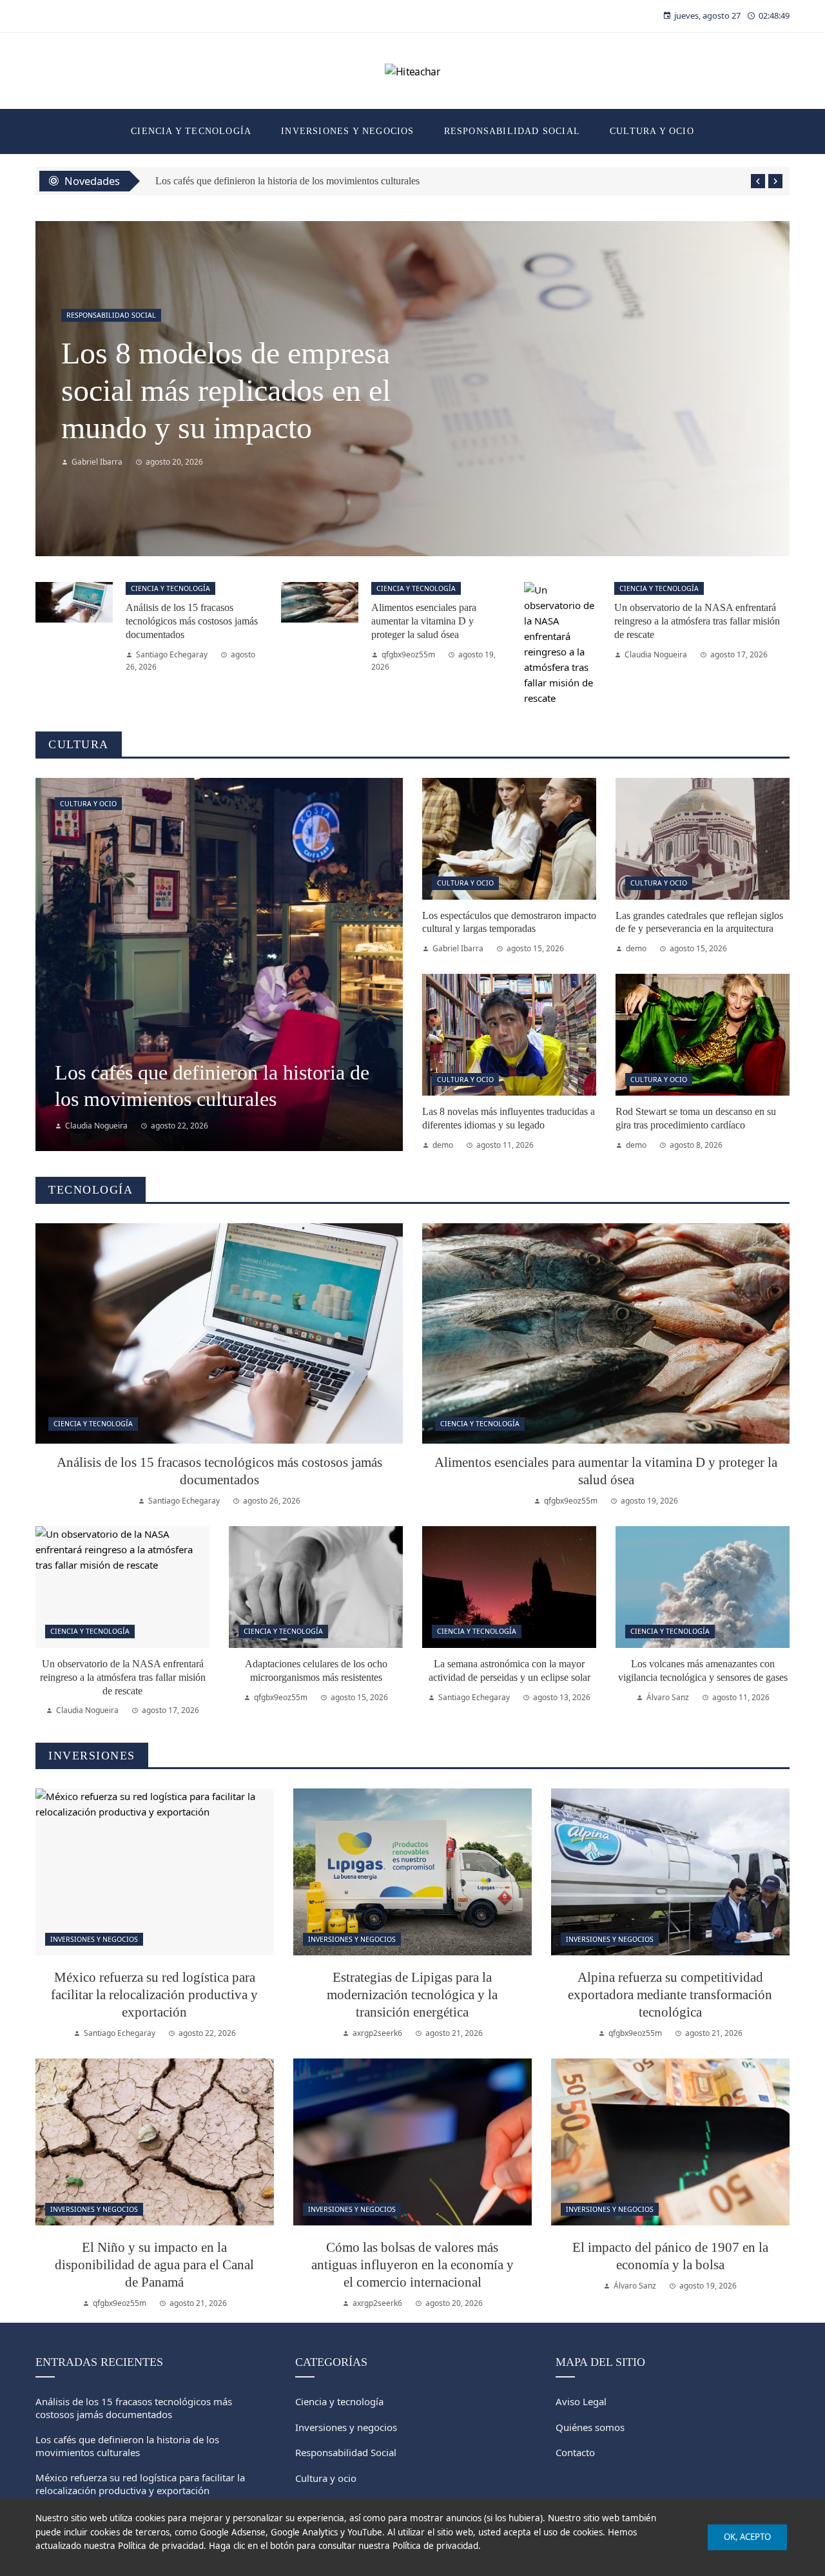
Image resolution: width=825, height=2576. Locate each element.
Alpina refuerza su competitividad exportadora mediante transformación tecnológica (670, 1994)
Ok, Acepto (747, 2537)
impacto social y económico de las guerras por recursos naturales (233, 391)
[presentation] (758, 181)
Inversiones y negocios (94, 1939)
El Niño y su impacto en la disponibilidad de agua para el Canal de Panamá (154, 2264)
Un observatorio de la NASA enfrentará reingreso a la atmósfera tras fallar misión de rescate (697, 621)
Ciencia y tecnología (170, 588)
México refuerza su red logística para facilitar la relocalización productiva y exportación (154, 1994)
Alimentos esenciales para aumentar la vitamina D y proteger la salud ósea (424, 621)
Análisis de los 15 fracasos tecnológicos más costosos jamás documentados (192, 621)
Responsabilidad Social (111, 315)
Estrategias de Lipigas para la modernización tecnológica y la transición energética (412, 1994)
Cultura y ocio (88, 804)
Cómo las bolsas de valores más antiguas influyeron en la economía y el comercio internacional (412, 2264)
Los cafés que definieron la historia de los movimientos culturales (127, 2446)
